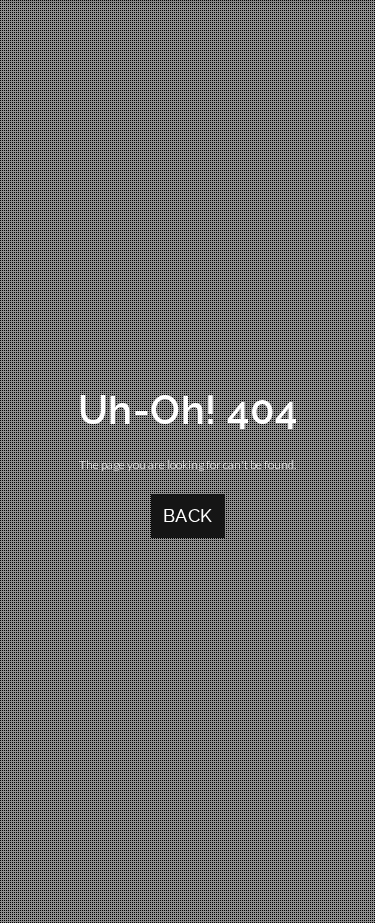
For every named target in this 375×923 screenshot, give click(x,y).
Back (188, 515)
